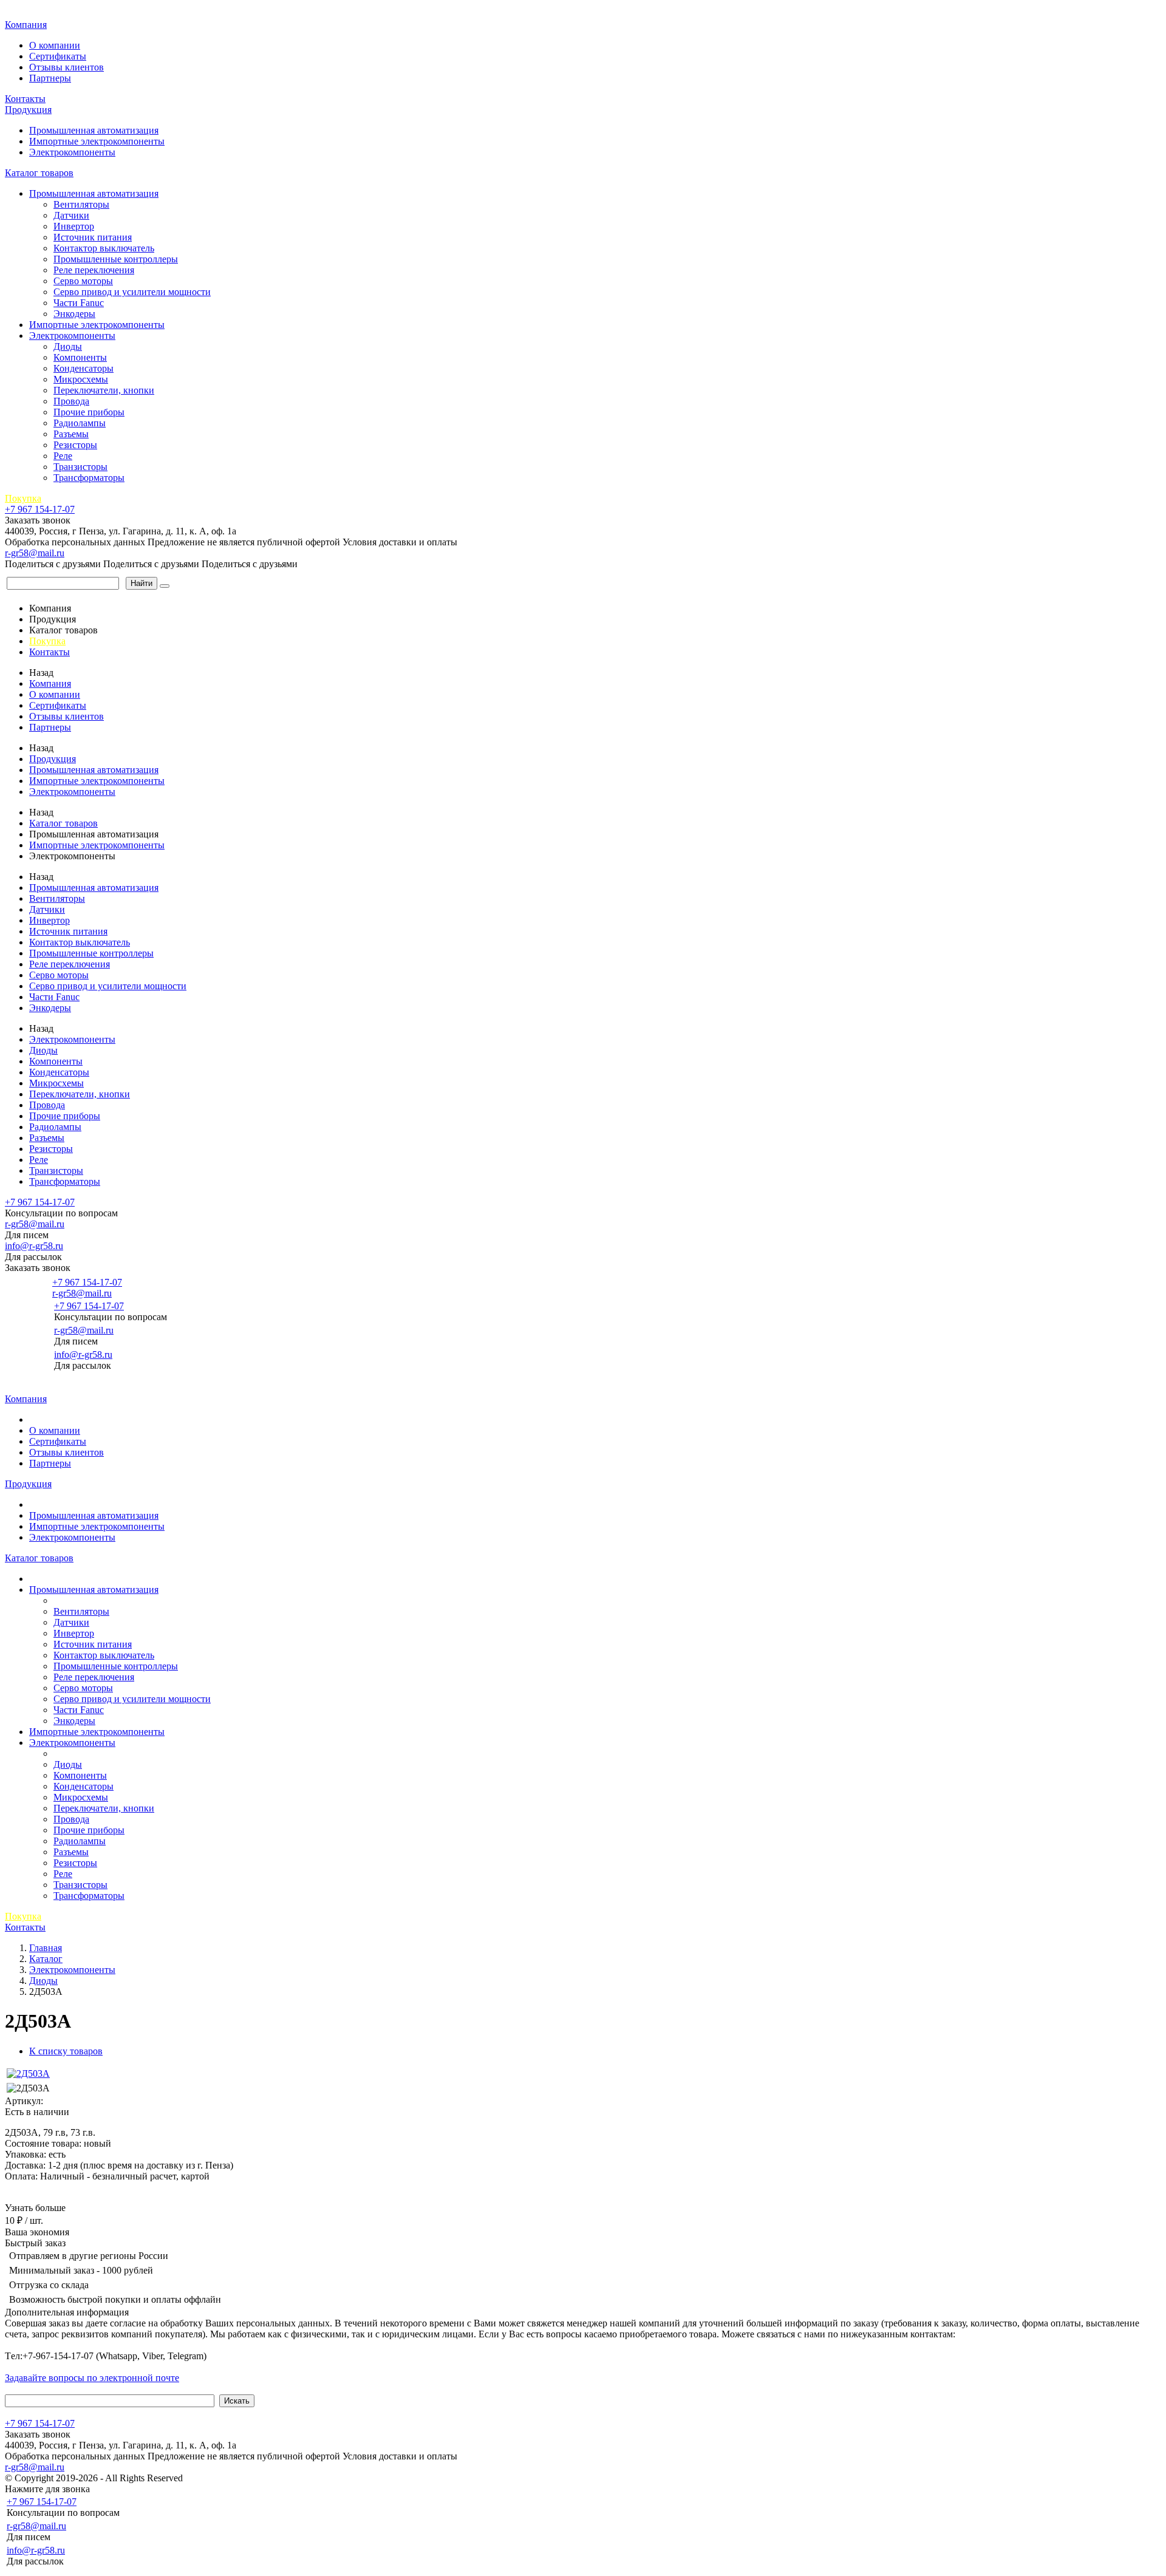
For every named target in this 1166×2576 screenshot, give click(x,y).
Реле (63, 456)
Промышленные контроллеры (116, 259)
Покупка (23, 498)
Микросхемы (81, 379)
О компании (55, 45)
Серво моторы (83, 281)
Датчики (71, 215)
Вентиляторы (81, 204)
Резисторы (75, 445)
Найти (141, 583)
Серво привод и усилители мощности (132, 292)
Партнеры (50, 78)
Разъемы (71, 434)
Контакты (25, 99)
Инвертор (74, 226)
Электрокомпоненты (72, 152)
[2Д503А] (28, 2073)
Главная (23, 12)
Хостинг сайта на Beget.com (243, 2478)
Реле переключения (94, 270)
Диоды (68, 346)
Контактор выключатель (104, 248)
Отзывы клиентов (66, 67)
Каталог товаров (39, 173)
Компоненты (80, 357)
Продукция (28, 110)
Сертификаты (58, 56)
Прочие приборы (89, 412)
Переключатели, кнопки (104, 390)
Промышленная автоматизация (94, 130)
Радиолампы (80, 423)
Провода (71, 401)
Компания (26, 25)
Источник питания (93, 237)
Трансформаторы (89, 478)
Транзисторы (80, 467)
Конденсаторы (84, 368)
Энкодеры (74, 314)
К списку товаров (66, 2051)
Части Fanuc (79, 303)
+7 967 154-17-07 (40, 509)
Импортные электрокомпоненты (97, 141)
